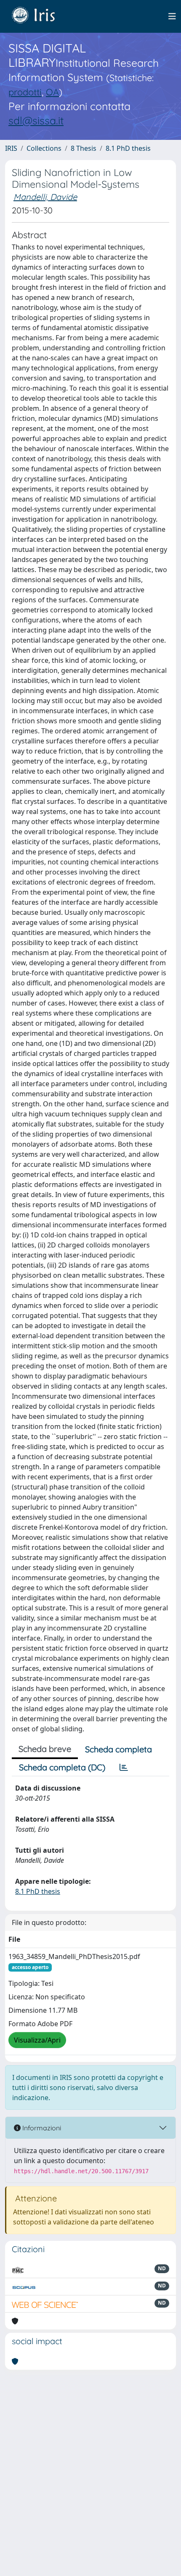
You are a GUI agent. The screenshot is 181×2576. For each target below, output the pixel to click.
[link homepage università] (40, 16)
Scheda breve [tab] (45, 1749)
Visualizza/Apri (37, 2040)
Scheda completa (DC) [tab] (62, 1767)
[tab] (124, 1767)
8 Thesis (84, 148)
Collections (44, 148)
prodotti (25, 92)
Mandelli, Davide (45, 197)
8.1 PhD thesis (128, 148)
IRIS (11, 148)
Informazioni (41, 2128)
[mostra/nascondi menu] (172, 16)
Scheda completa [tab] (118, 1749)
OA (52, 92)
